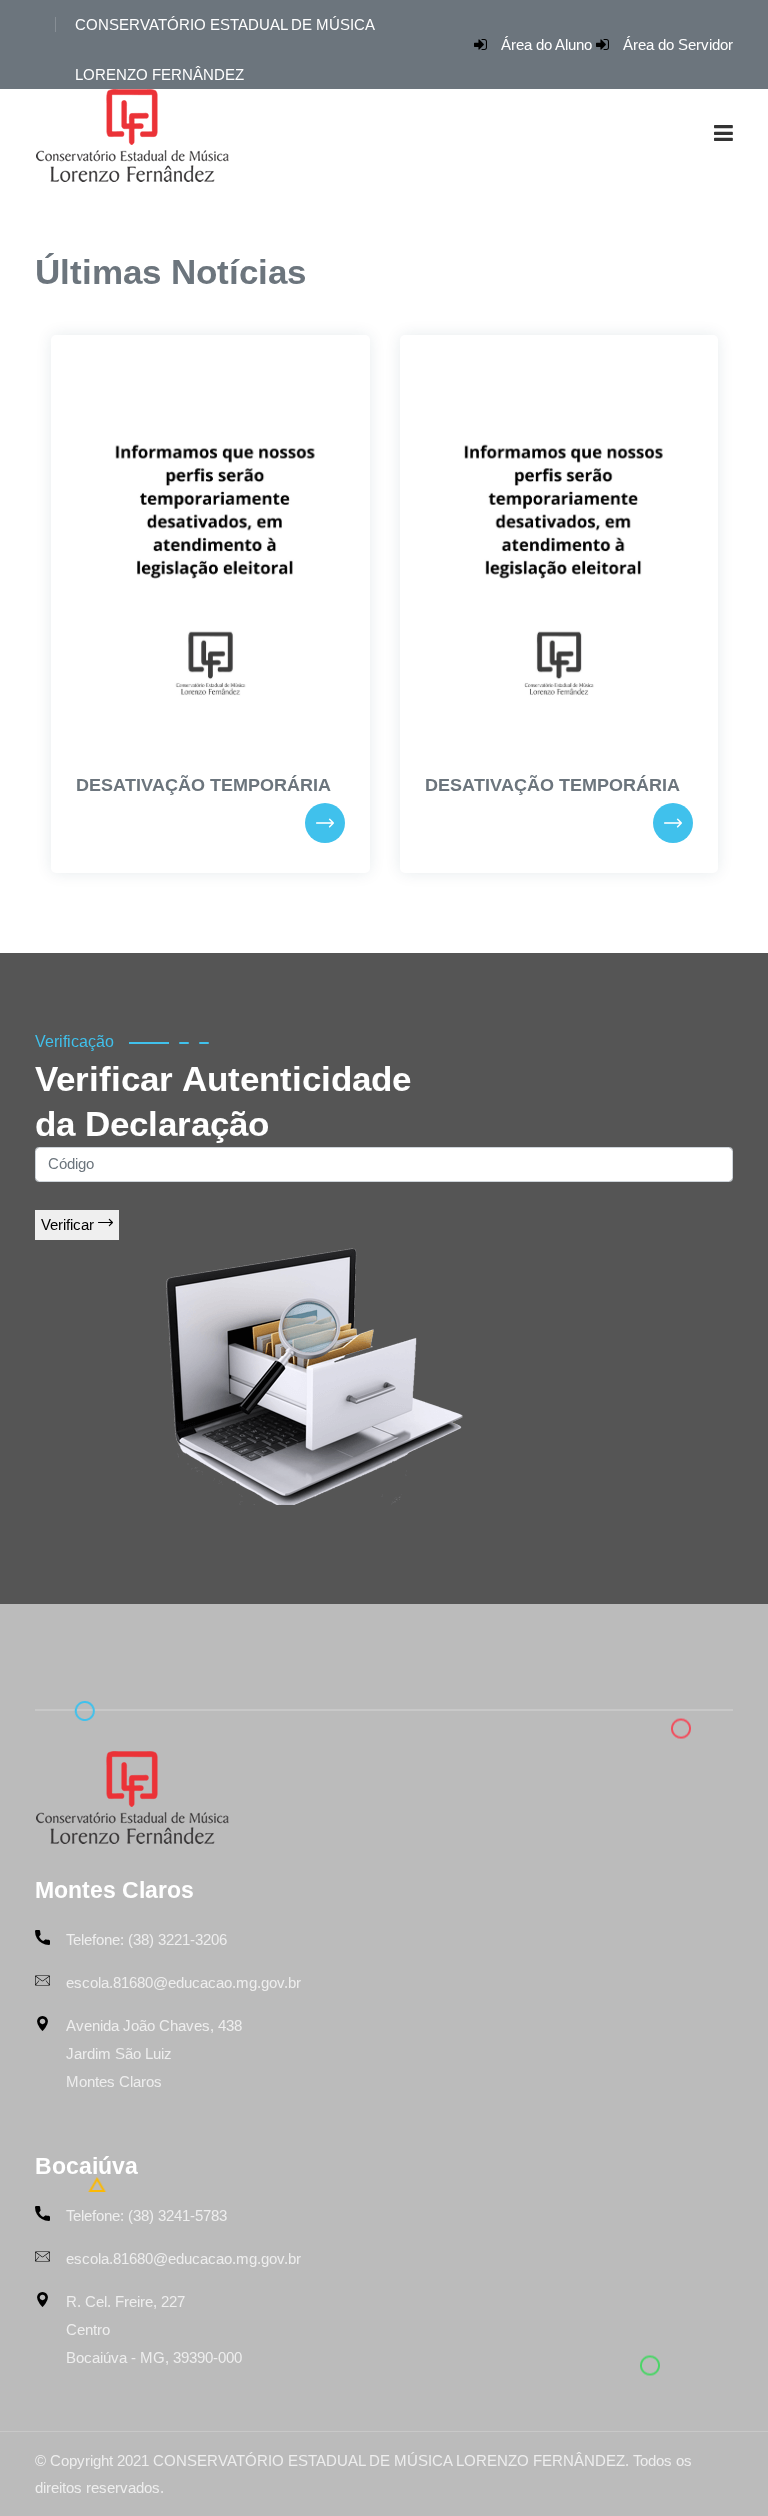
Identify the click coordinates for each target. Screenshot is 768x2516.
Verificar (69, 1224)
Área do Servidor (678, 44)
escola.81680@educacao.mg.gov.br (183, 1982)
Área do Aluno (546, 44)
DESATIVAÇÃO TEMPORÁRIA (203, 785)
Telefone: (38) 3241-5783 (146, 2215)
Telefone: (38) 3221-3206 (146, 1939)
